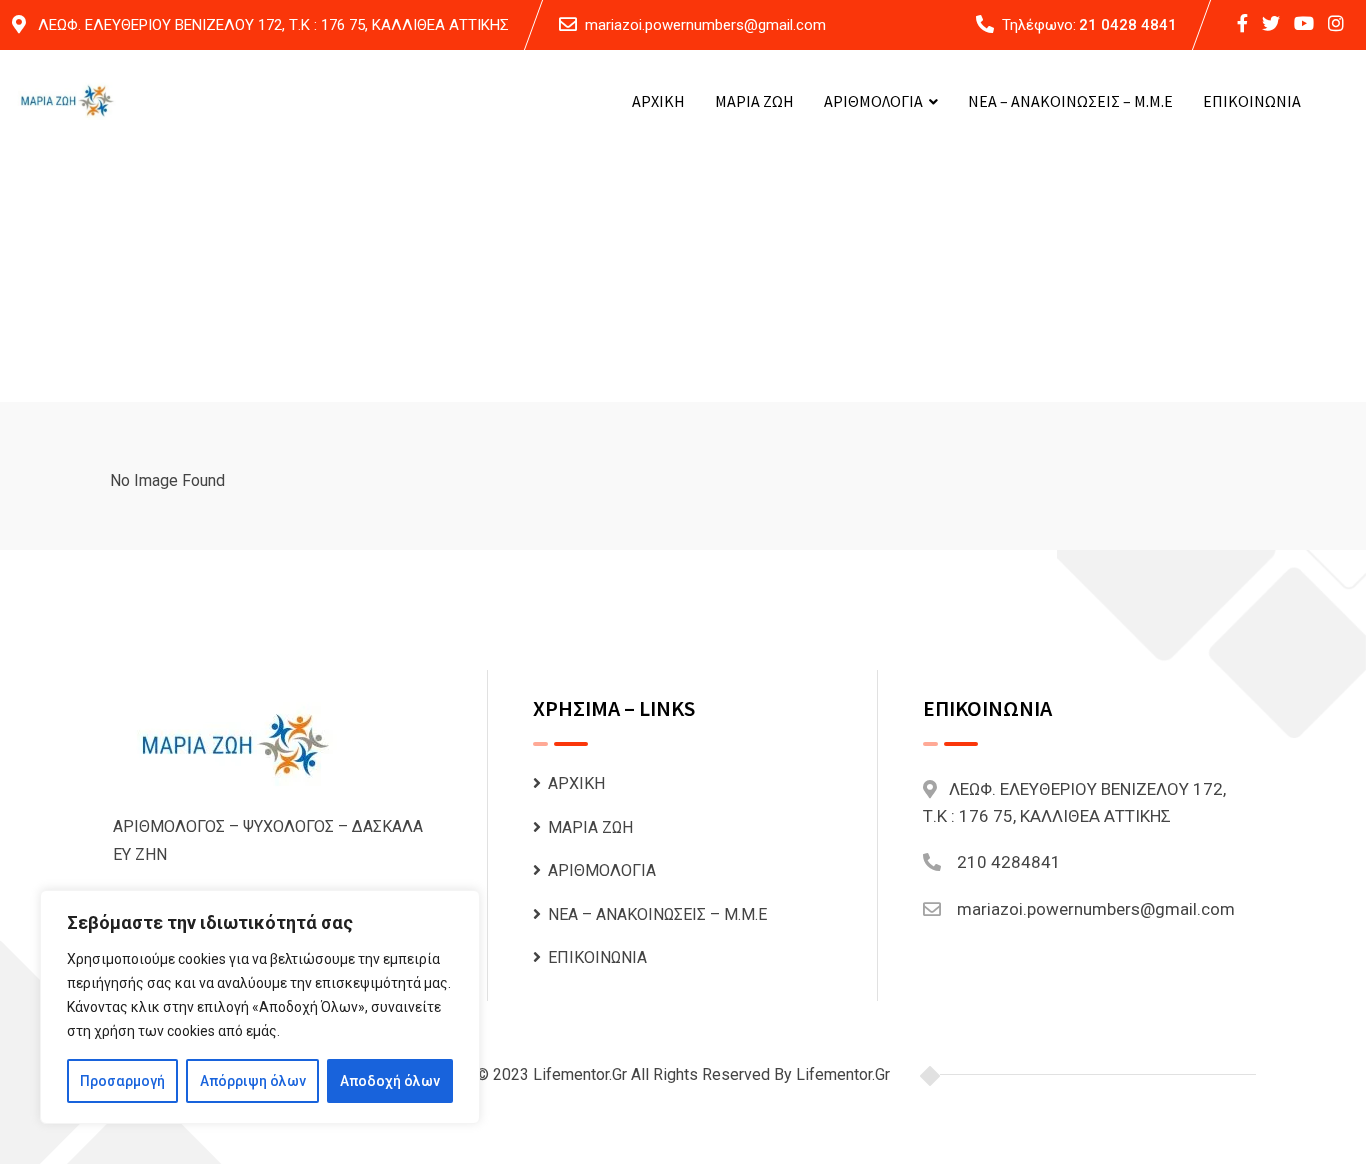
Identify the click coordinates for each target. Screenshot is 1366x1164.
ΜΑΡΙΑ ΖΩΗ (754, 101)
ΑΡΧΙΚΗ (658, 101)
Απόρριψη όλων (253, 1081)
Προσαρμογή (122, 1081)
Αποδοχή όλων (390, 1081)
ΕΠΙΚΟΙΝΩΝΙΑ (1252, 101)
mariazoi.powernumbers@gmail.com (705, 25)
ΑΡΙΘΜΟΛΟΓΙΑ (873, 101)
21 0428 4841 (1128, 25)
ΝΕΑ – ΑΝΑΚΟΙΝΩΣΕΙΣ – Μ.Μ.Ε (1070, 101)
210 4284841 (1009, 862)
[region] (260, 1007)
